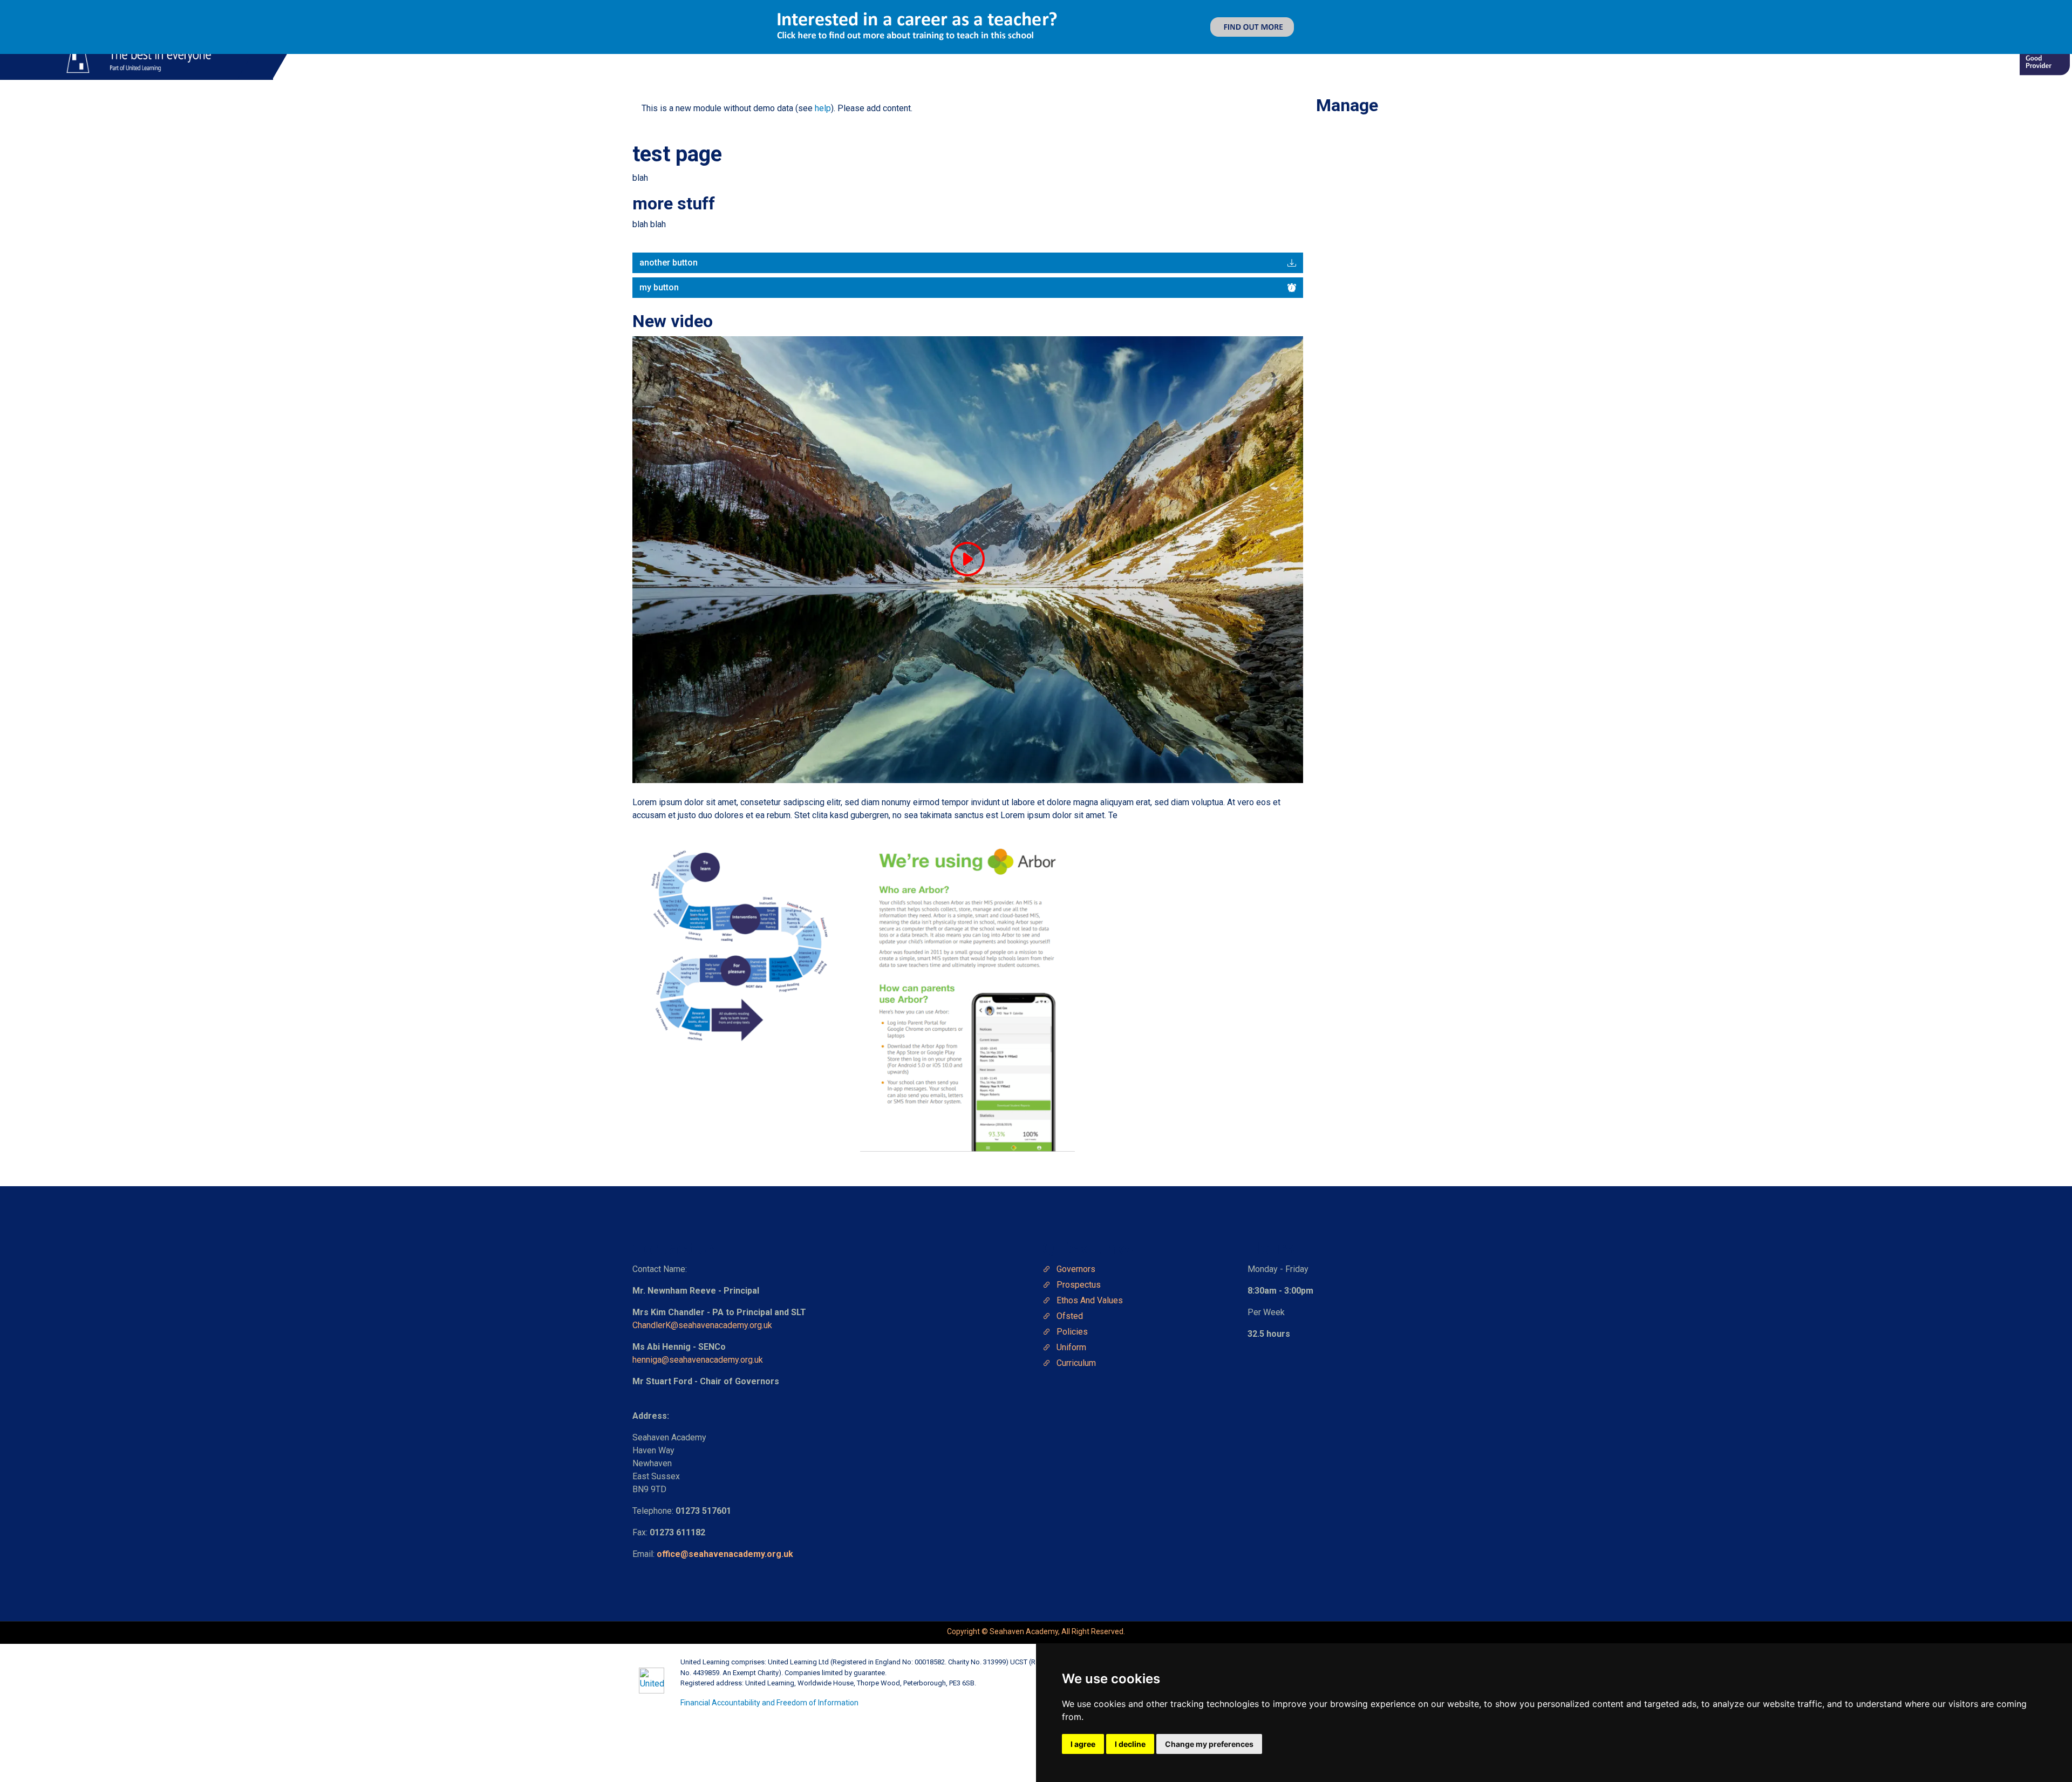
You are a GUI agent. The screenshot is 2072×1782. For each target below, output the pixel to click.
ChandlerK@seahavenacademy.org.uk (702, 1325)
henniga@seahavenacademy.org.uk (699, 1360)
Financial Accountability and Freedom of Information (769, 1703)
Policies (1072, 1332)
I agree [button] (1083, 1744)
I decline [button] (1130, 1744)
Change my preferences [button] (1209, 1744)
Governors (1076, 1269)
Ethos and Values (1090, 1300)
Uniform (1071, 1347)
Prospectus (1079, 1285)
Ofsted (1070, 1316)
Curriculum (1076, 1363)
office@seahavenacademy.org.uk (725, 1554)
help (823, 108)
